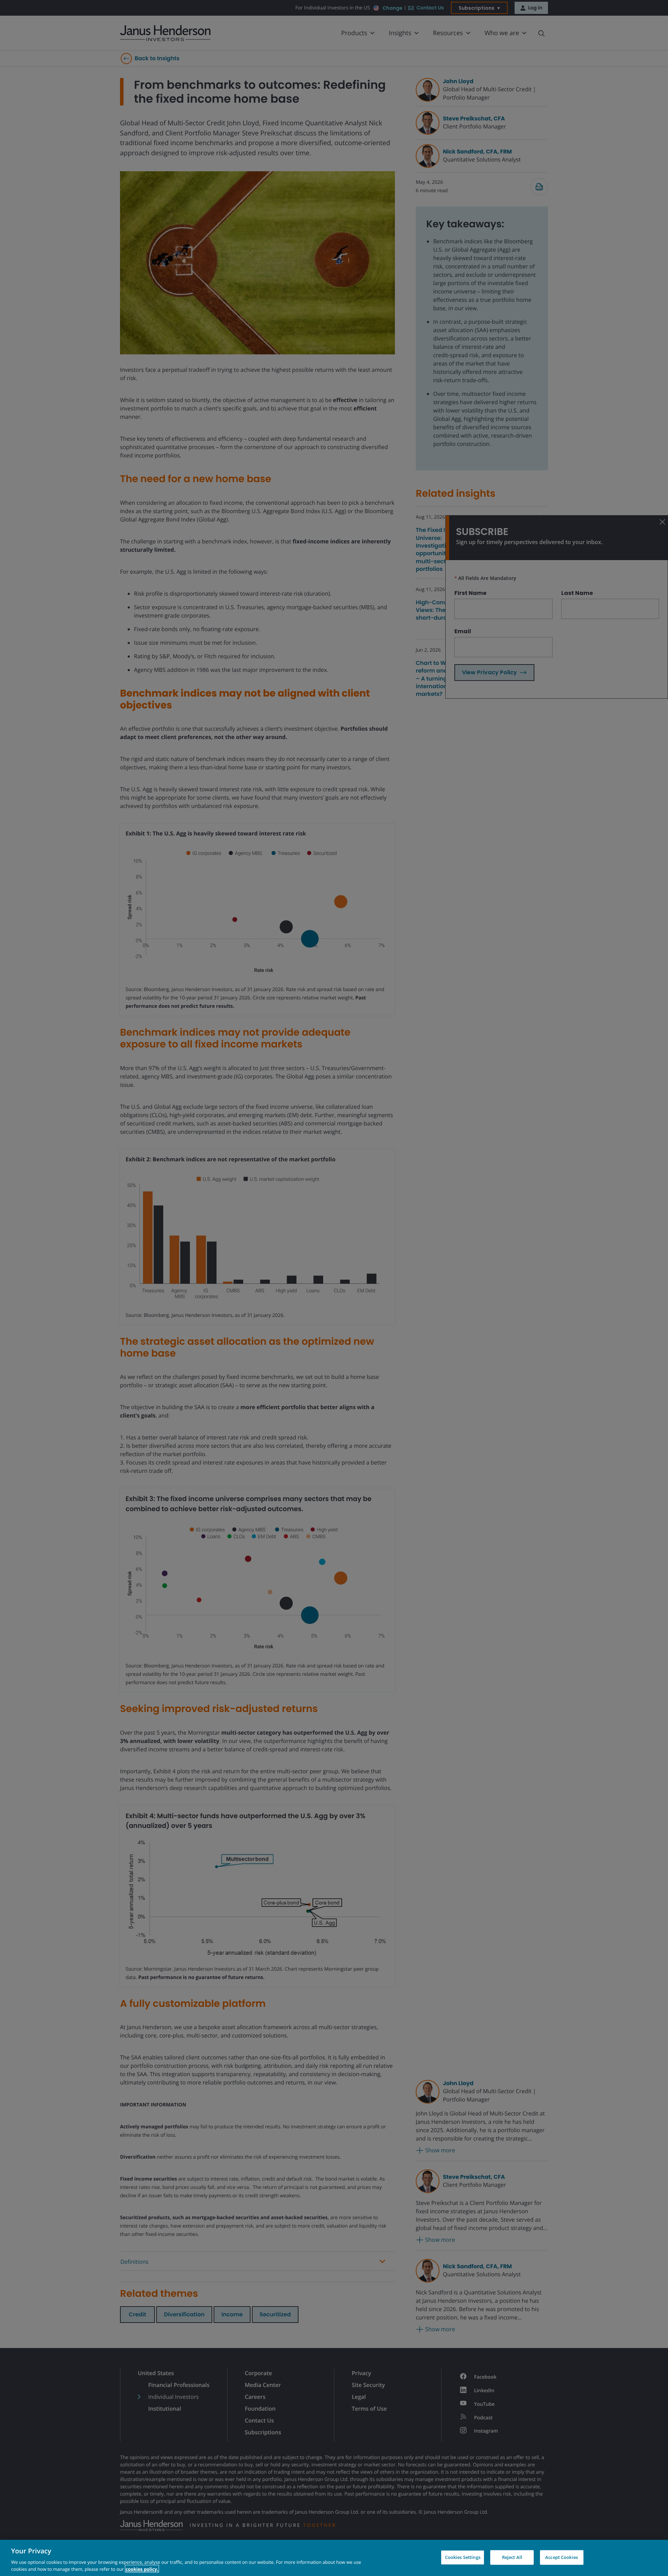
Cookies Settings (463, 2557)
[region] (334, 2558)
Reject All (512, 2557)
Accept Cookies (562, 2557)
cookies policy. (142, 2569)
